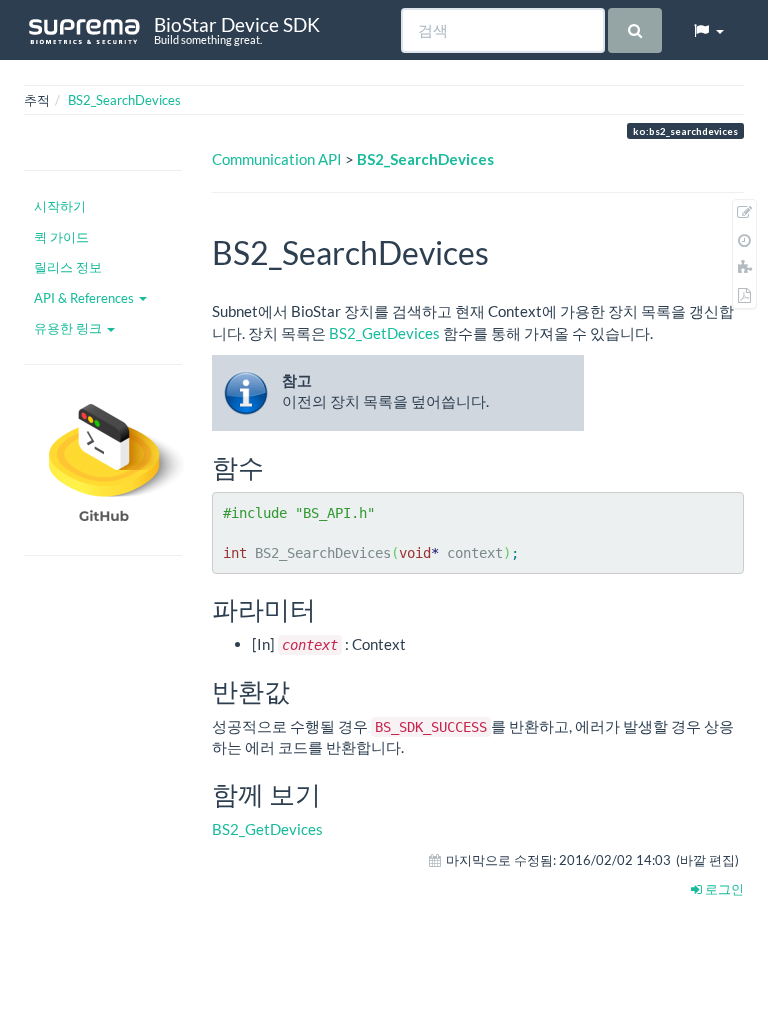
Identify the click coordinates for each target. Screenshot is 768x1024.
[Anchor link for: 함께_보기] (334, 793)
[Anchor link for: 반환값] (303, 690)
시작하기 (60, 206)
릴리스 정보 (68, 267)
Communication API (277, 159)
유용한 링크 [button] (69, 328)
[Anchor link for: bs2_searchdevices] (505, 251)
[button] (708, 30)
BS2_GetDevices (384, 333)
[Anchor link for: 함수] (277, 466)
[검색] (634, 30)
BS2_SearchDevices (124, 100)
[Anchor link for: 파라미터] (329, 608)
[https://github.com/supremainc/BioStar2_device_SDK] (103, 460)
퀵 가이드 (61, 237)
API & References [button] (85, 298)
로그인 (723, 889)
